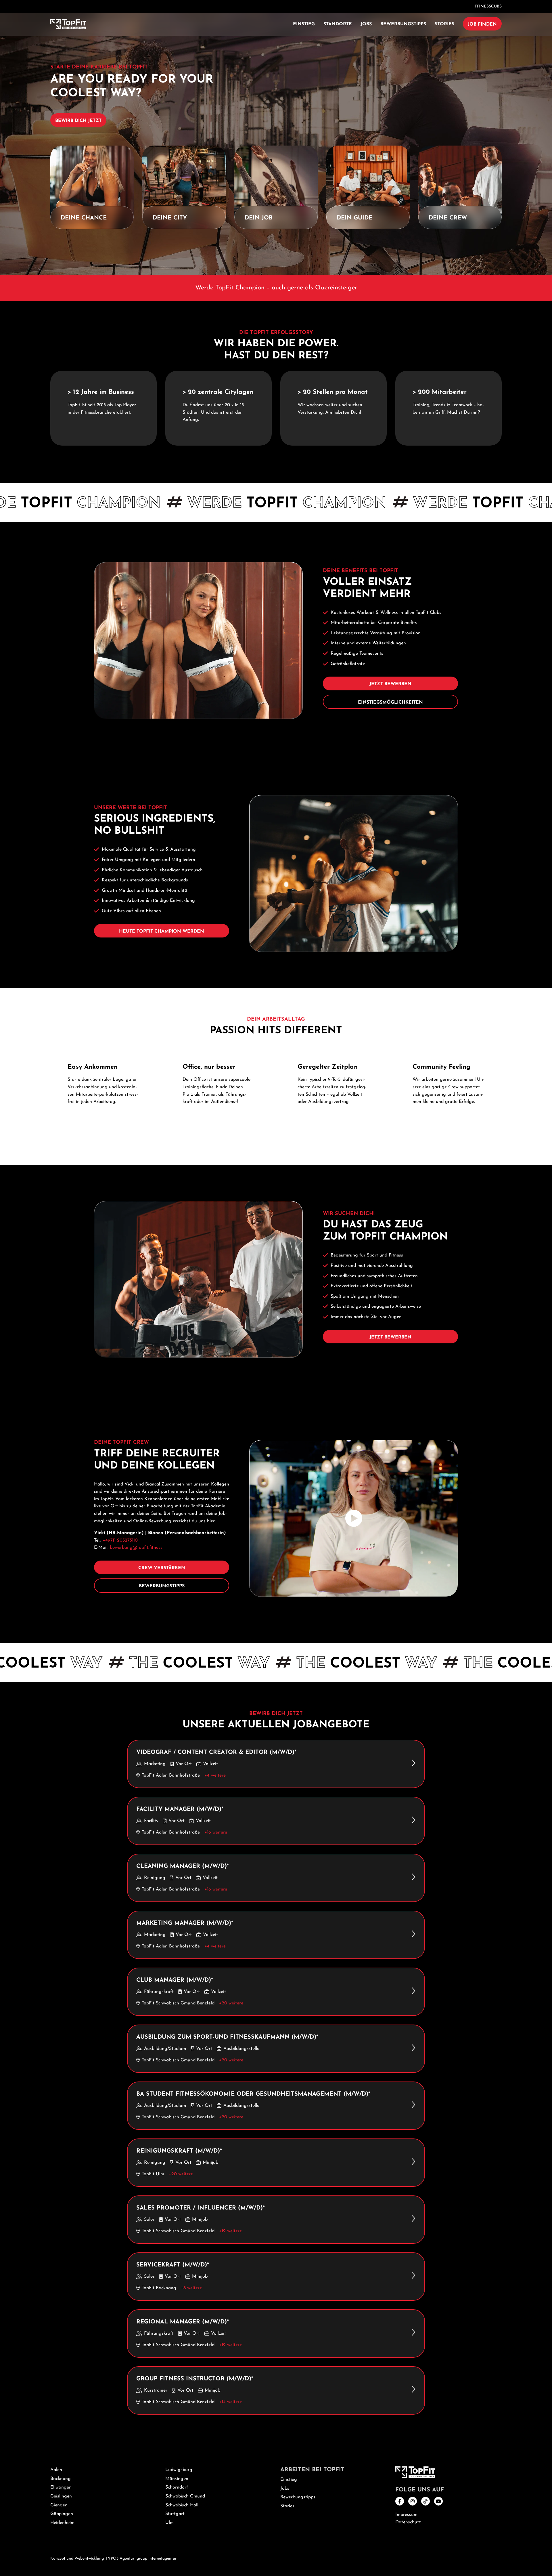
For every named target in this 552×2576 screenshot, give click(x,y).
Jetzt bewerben (390, 684)
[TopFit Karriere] (68, 24)
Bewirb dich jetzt (78, 121)
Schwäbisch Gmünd (185, 2496)
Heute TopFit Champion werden (162, 931)
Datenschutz (408, 2522)
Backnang (61, 2479)
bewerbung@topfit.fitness (136, 1548)
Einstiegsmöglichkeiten (390, 702)
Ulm (169, 2523)
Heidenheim (62, 2523)
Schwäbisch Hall (182, 2505)
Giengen (59, 2505)
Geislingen (61, 2496)
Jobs (366, 24)
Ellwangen (61, 2487)
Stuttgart (175, 2514)
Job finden (482, 24)
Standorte (338, 24)
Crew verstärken (162, 1568)
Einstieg (304, 24)
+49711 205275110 (120, 1540)
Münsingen (177, 2479)
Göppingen (62, 2514)
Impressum (406, 2515)
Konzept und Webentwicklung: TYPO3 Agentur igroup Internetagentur (113, 2559)
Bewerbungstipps (403, 24)
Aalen (56, 2470)
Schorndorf (177, 2487)
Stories (444, 24)
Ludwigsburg (179, 2470)
